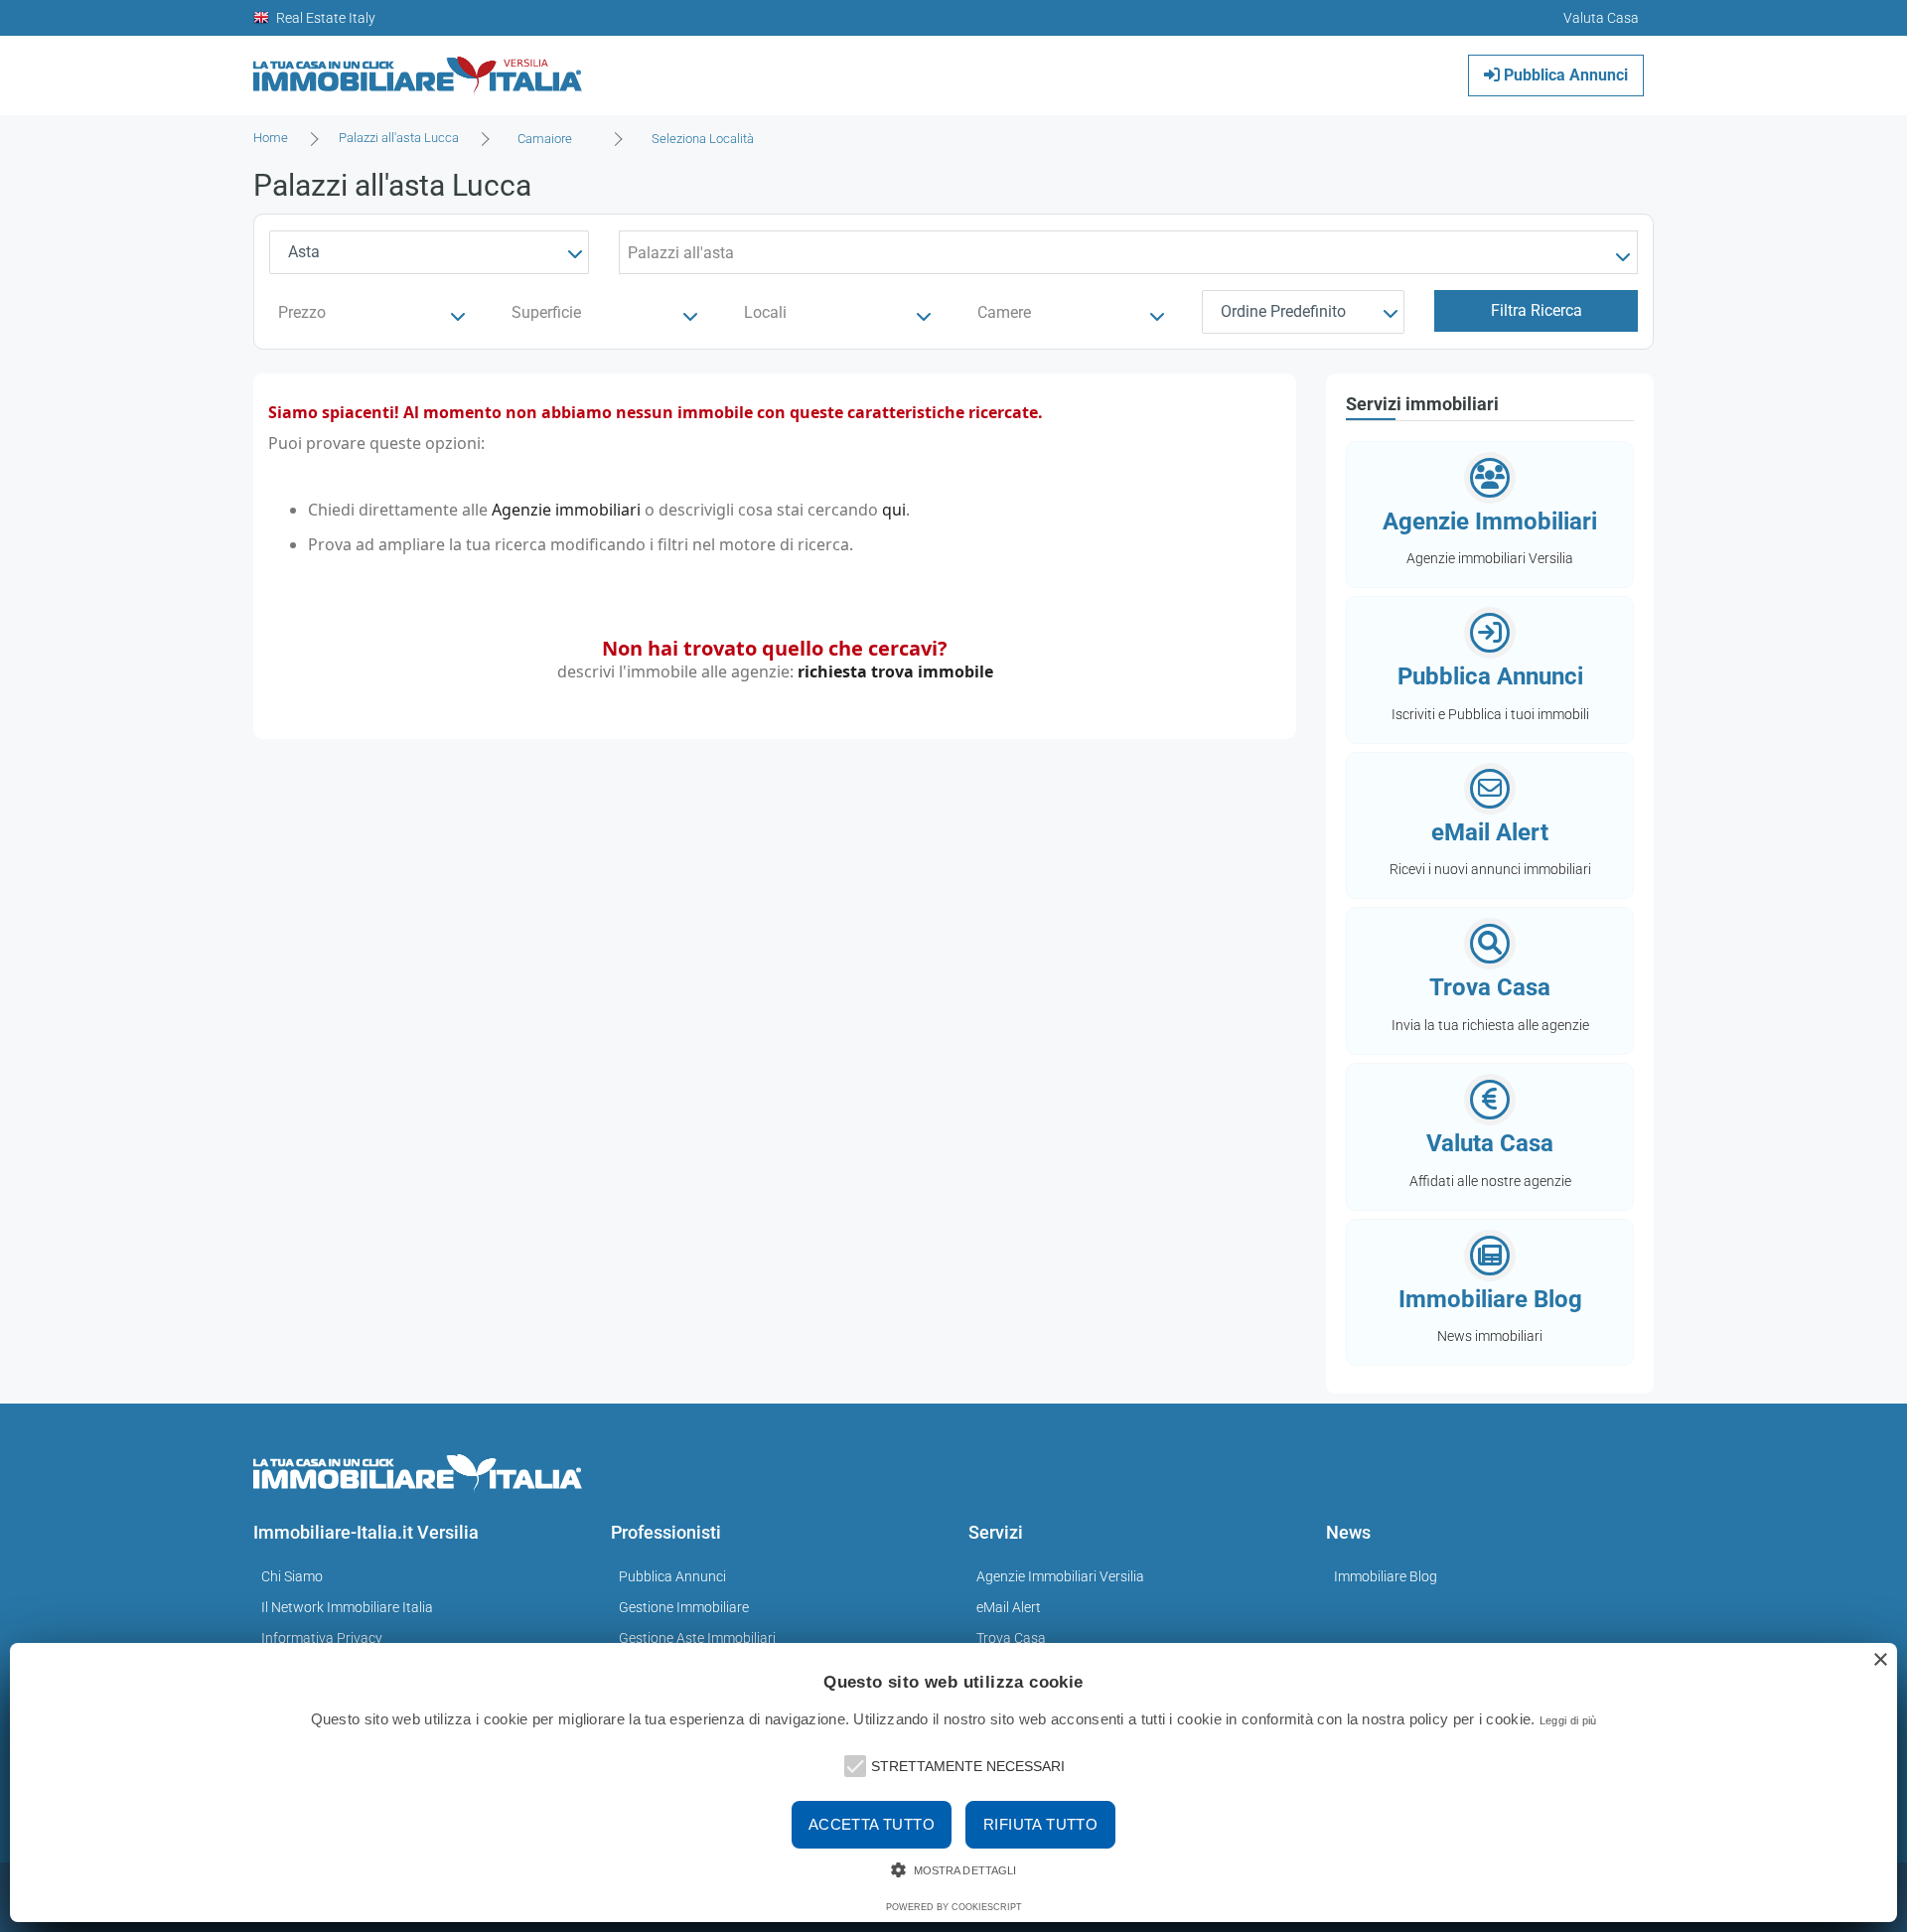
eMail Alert (1009, 1607)
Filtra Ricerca (1537, 310)
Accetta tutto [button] (872, 1824)
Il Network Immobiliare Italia (347, 1607)
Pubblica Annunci (1564, 75)
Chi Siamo (292, 1576)
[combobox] (551, 139)
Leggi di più (1568, 1720)
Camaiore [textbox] (545, 139)
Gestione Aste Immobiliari (697, 1638)
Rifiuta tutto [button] (1040, 1824)
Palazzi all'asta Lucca (399, 138)
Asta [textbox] (304, 252)
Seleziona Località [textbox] (703, 139)
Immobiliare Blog (1386, 1576)
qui (894, 510)
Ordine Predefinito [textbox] (1283, 311)
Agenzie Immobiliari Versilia (1060, 1576)
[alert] (953, 1783)
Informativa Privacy (322, 1638)
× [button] (1880, 1660)
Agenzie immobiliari (566, 510)
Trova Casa (1011, 1638)
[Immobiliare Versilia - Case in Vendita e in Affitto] (418, 68)
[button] (853, 1764)
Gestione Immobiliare (684, 1607)
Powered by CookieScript (954, 1907)
